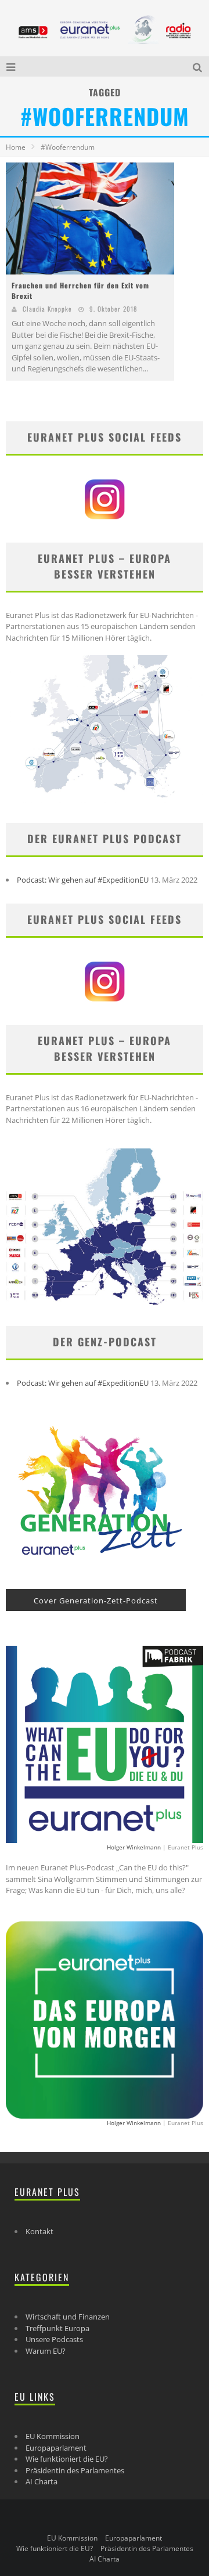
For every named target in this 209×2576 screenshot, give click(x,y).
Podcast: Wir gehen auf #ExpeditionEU (83, 880)
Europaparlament (56, 2448)
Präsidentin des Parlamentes (75, 2470)
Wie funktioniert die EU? (67, 2459)
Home (16, 147)
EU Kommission (53, 2436)
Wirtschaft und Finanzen (68, 2317)
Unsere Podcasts (54, 2339)
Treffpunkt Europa (57, 2328)
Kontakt (39, 2231)
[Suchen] (199, 66)
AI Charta (42, 2481)
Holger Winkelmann (134, 1847)
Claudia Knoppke (47, 309)
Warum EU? (46, 2351)
